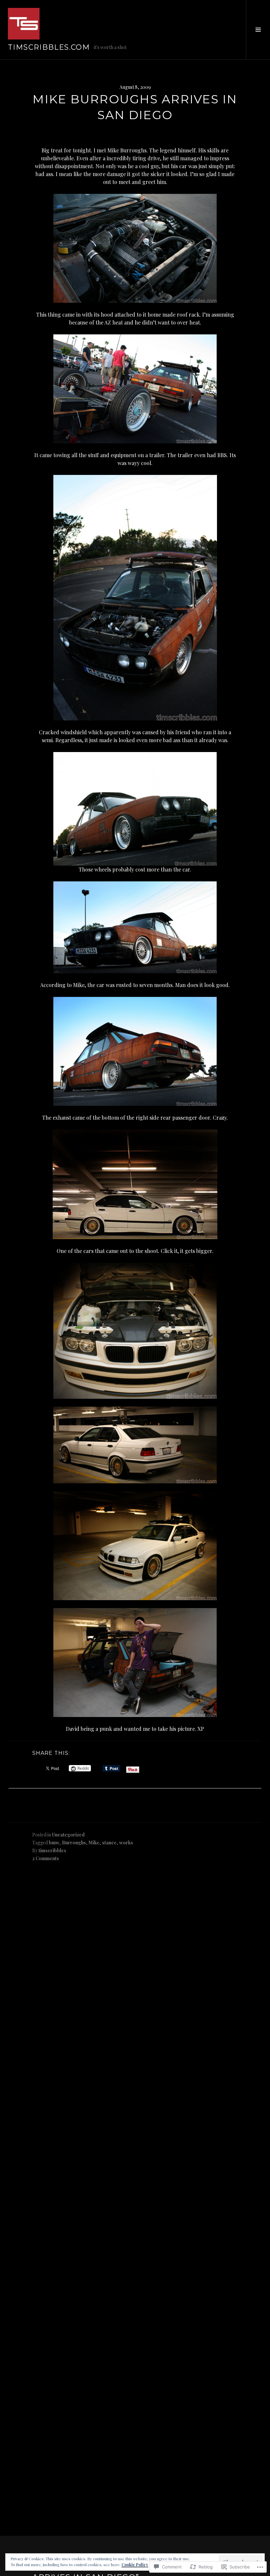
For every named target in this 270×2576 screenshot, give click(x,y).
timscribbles (52, 1850)
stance (109, 1843)
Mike (94, 1843)
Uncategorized (68, 1835)
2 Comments (46, 1858)
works (126, 1843)
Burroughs (74, 1843)
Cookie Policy (135, 2564)
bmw (54, 1843)
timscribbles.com (49, 47)
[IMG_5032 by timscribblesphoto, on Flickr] (135, 1184)
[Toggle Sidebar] (258, 30)
